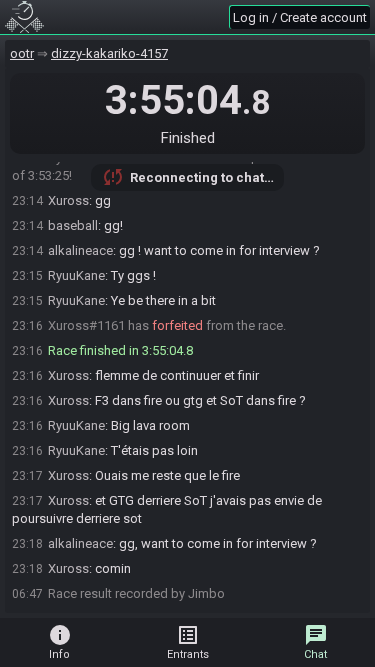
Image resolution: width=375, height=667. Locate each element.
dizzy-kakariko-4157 (109, 53)
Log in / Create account (300, 17)
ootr (22, 53)
